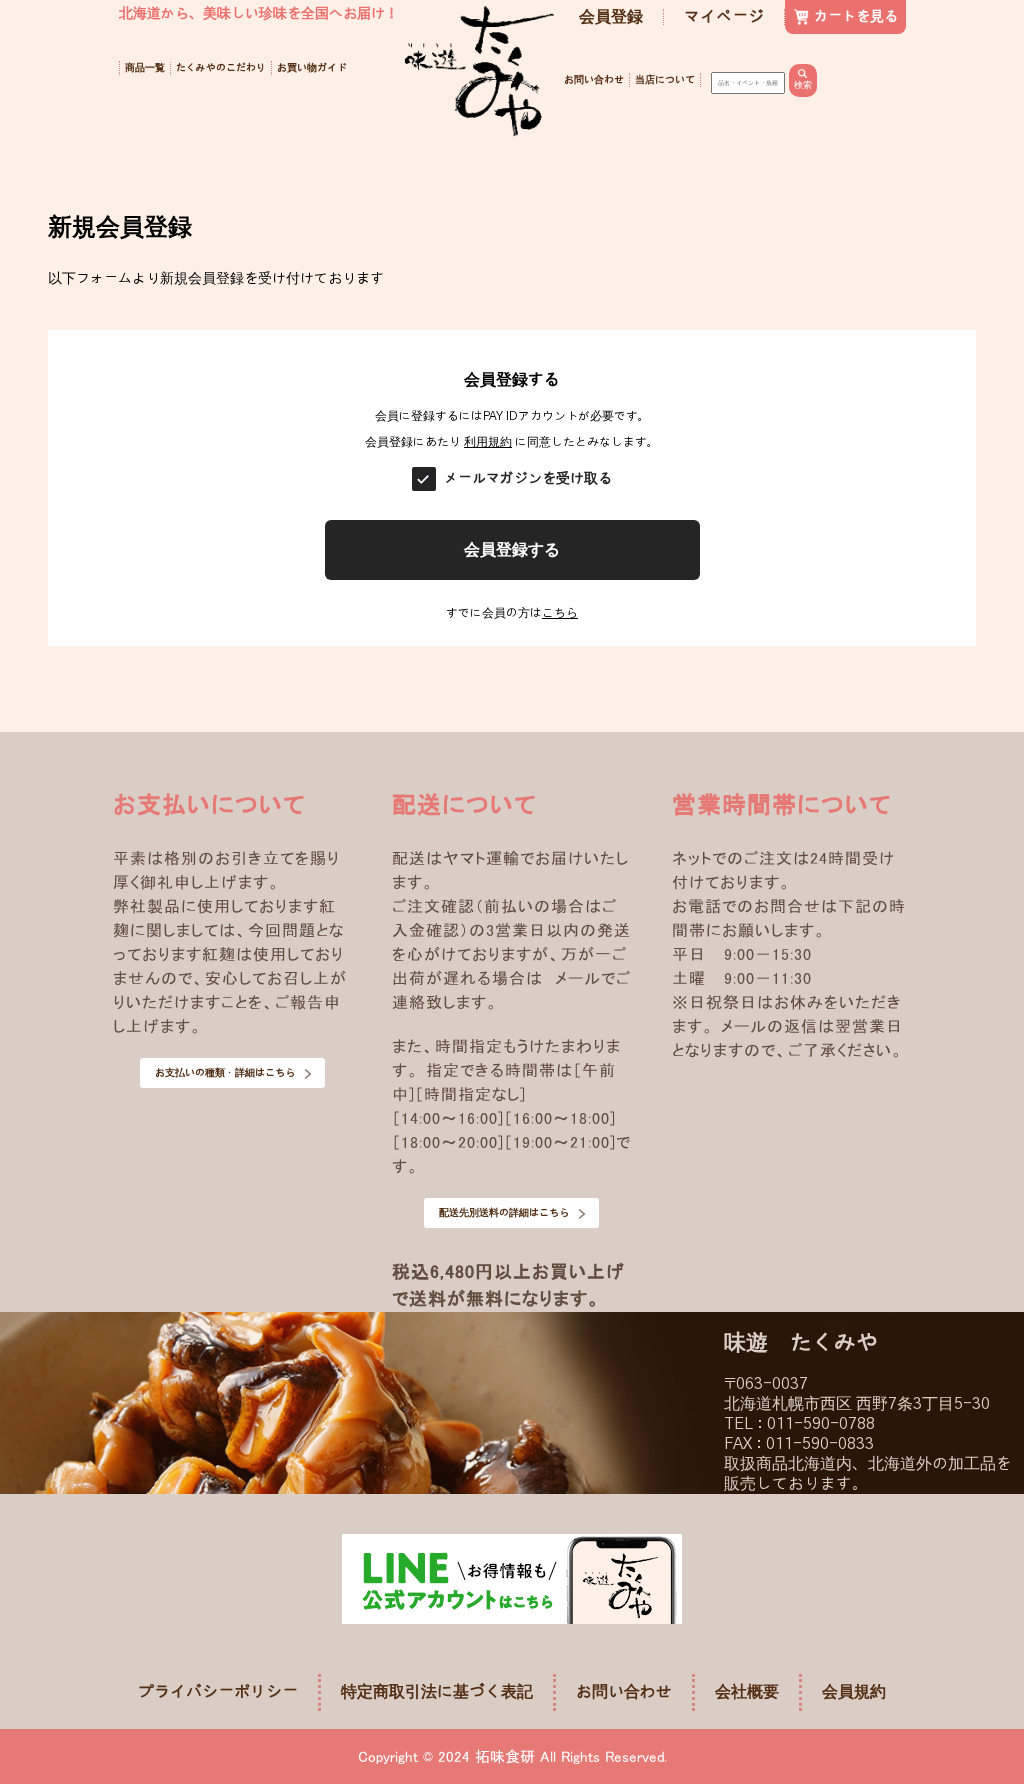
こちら (560, 613)
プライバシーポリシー (218, 1692)
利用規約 (488, 442)
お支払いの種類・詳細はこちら (225, 1073)
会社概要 (747, 1692)
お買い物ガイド (312, 68)
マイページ (724, 17)
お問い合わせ (594, 80)
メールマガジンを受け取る (528, 479)
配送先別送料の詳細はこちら (504, 1213)
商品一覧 (145, 68)
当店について (665, 80)
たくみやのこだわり (221, 68)
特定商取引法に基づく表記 (437, 1692)
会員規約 (854, 1692)
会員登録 (611, 17)
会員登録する (512, 549)
